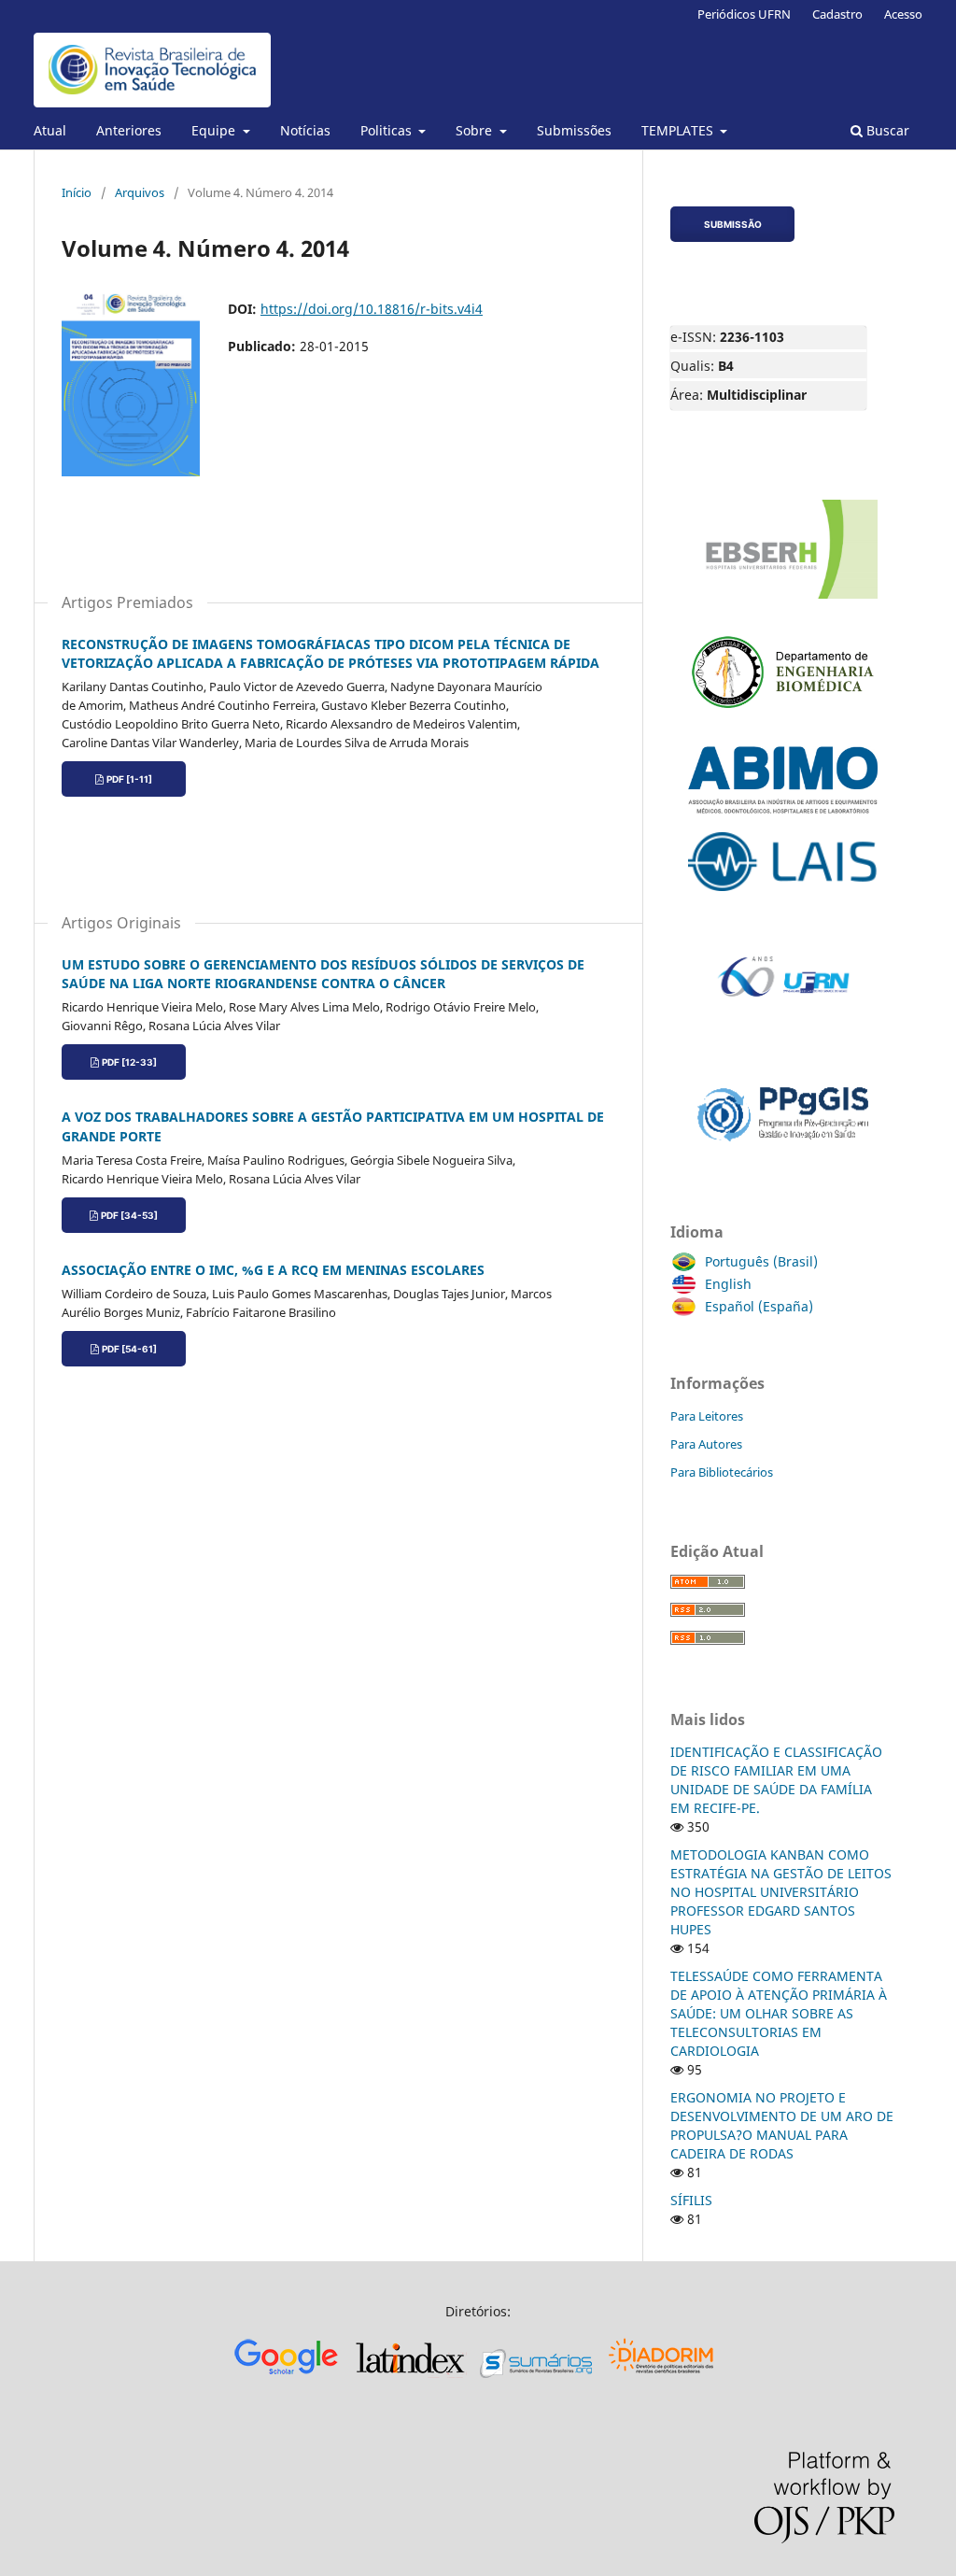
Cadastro (837, 14)
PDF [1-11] (129, 779)
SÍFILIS (691, 2200)
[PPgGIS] (783, 1154)
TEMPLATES (679, 130)
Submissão (733, 224)
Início (77, 192)
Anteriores (129, 130)
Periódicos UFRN (744, 14)
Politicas (388, 130)
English (728, 1284)
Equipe (215, 130)
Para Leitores (707, 1416)
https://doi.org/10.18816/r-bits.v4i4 (372, 309)
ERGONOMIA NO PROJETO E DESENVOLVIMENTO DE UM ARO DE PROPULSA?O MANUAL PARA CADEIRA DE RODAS (782, 2125)
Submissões (574, 130)
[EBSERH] (783, 599)
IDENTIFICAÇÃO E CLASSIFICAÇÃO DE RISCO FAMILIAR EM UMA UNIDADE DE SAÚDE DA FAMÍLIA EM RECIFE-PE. (776, 1780)
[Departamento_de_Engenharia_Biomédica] (783, 728)
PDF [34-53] (129, 1215)
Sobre (476, 130)
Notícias (305, 130)
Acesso (903, 14)
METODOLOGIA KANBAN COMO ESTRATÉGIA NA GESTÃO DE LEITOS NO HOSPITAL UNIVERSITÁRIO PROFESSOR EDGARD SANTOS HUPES (781, 1892)
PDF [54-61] (129, 1349)
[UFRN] (783, 1045)
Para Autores (706, 1444)
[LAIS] (783, 892)
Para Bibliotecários (722, 1472)
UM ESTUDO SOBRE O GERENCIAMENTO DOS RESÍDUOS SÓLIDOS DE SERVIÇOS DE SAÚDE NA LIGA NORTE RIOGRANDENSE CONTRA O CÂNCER (323, 974)
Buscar (886, 130)
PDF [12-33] (129, 1062)
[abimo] (783, 814)
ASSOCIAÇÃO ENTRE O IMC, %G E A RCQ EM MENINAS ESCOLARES (273, 1270)
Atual (50, 130)
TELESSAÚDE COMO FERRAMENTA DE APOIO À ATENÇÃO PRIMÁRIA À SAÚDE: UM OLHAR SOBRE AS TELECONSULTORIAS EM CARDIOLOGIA (779, 2013)
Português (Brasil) (761, 1261)
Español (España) (759, 1306)
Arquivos (140, 192)
